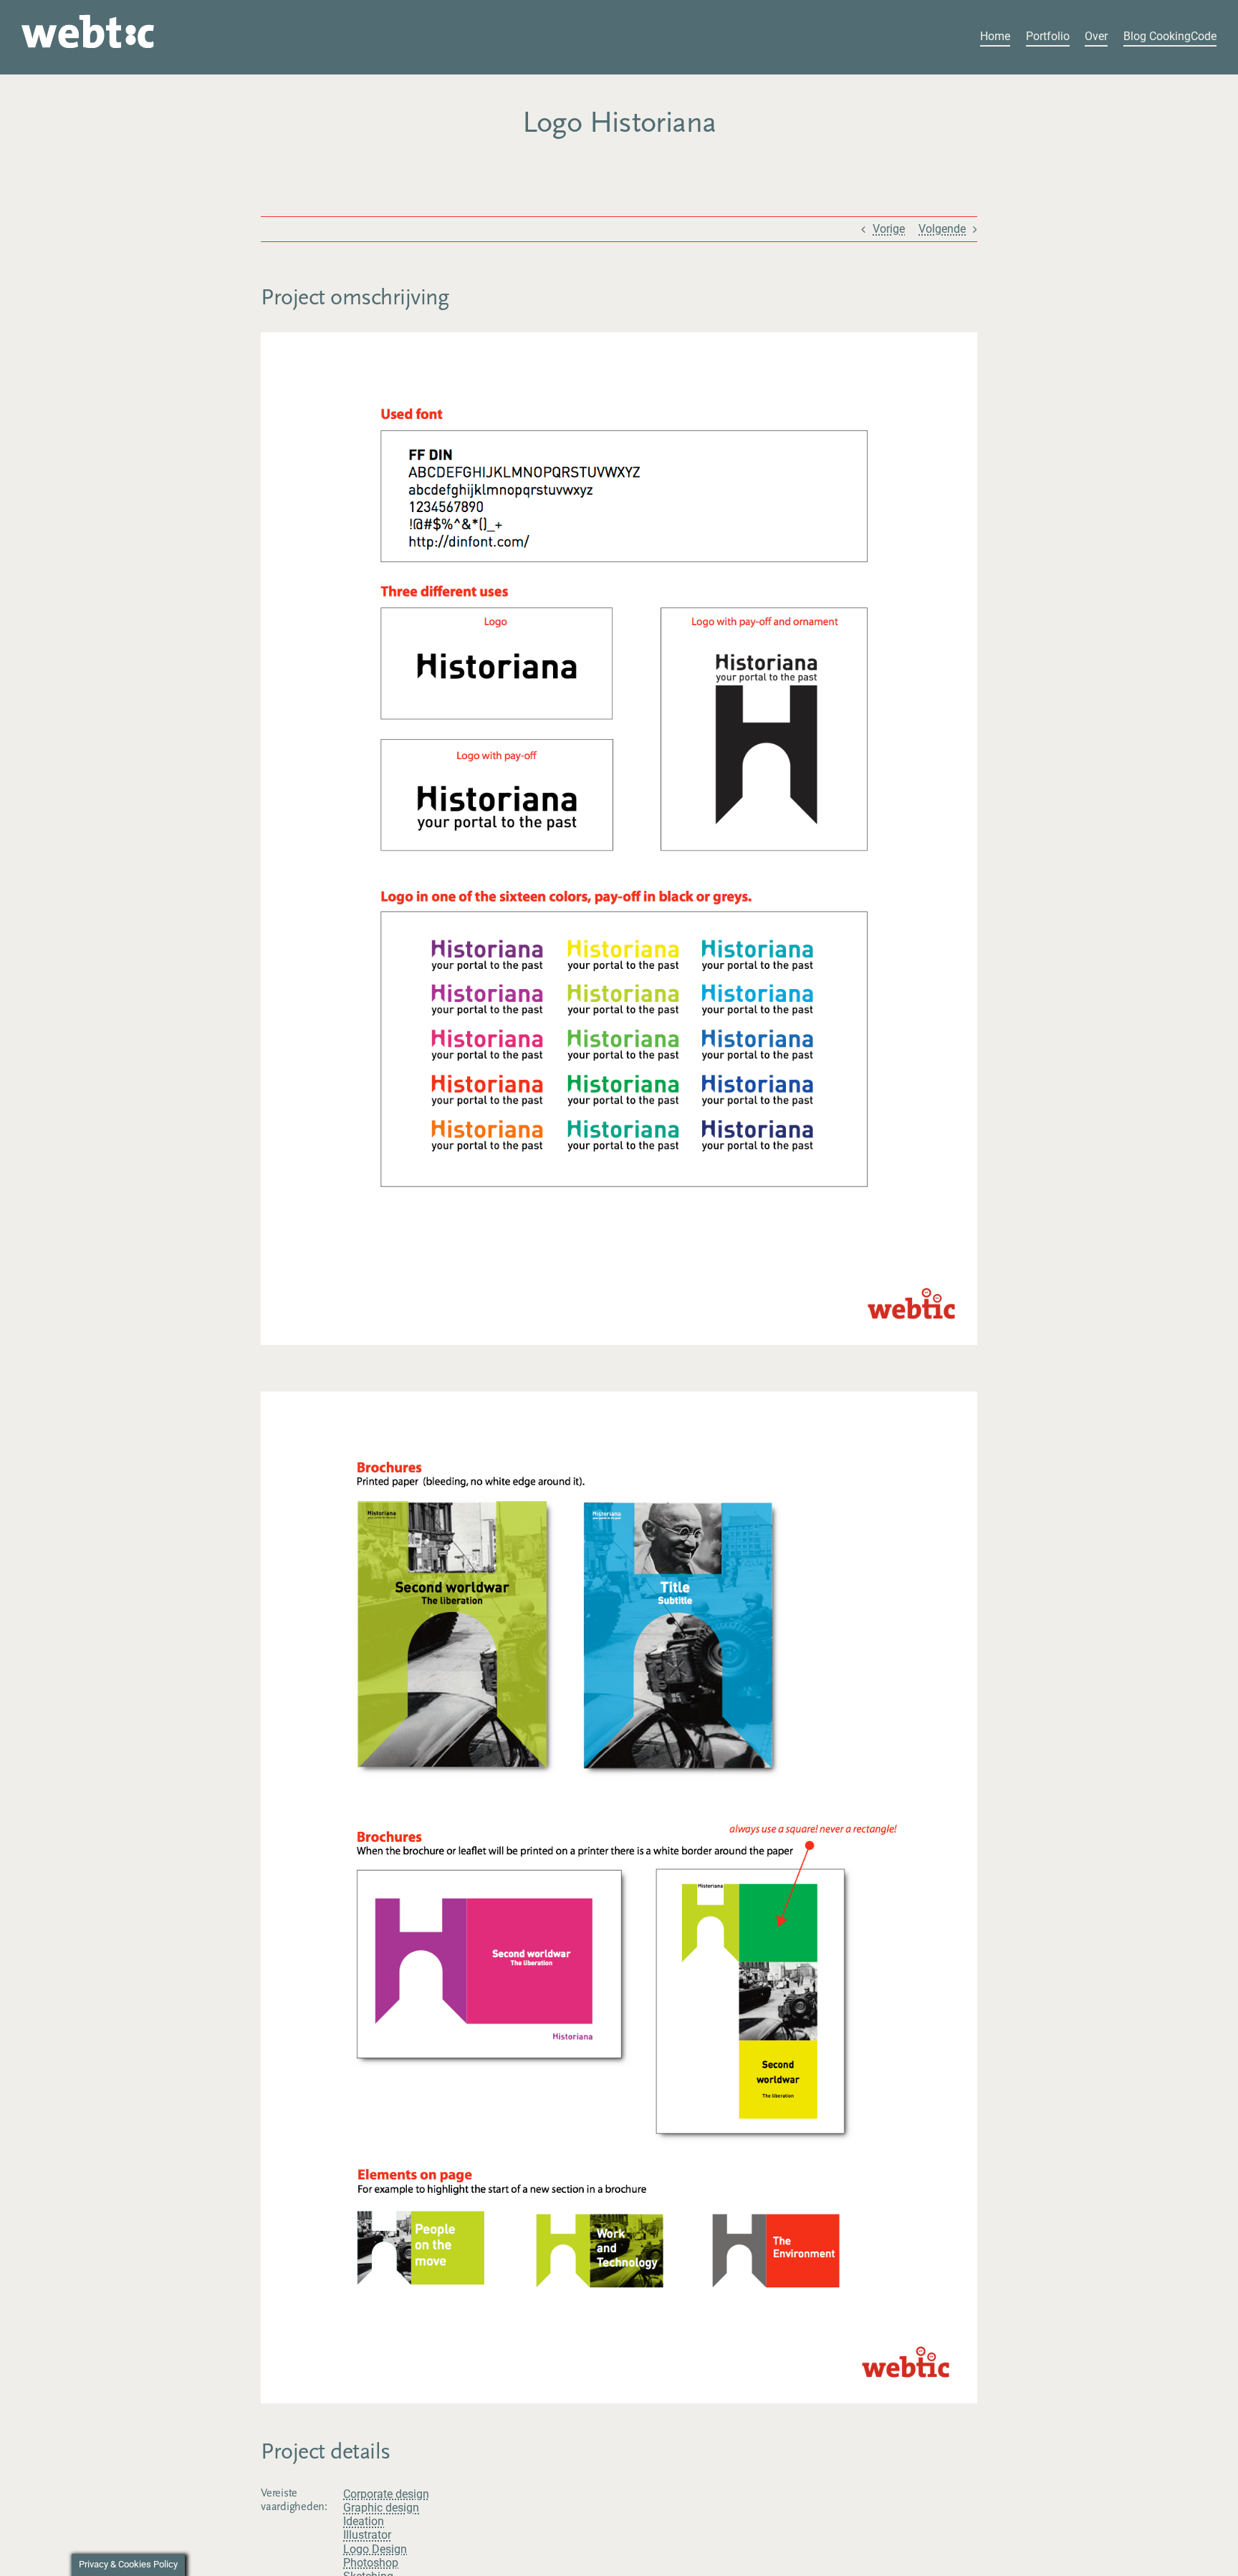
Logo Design (375, 2549)
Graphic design (381, 2508)
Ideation (364, 2521)
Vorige (889, 229)
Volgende (942, 229)
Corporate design (386, 2494)
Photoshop (371, 2563)
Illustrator (367, 2535)
